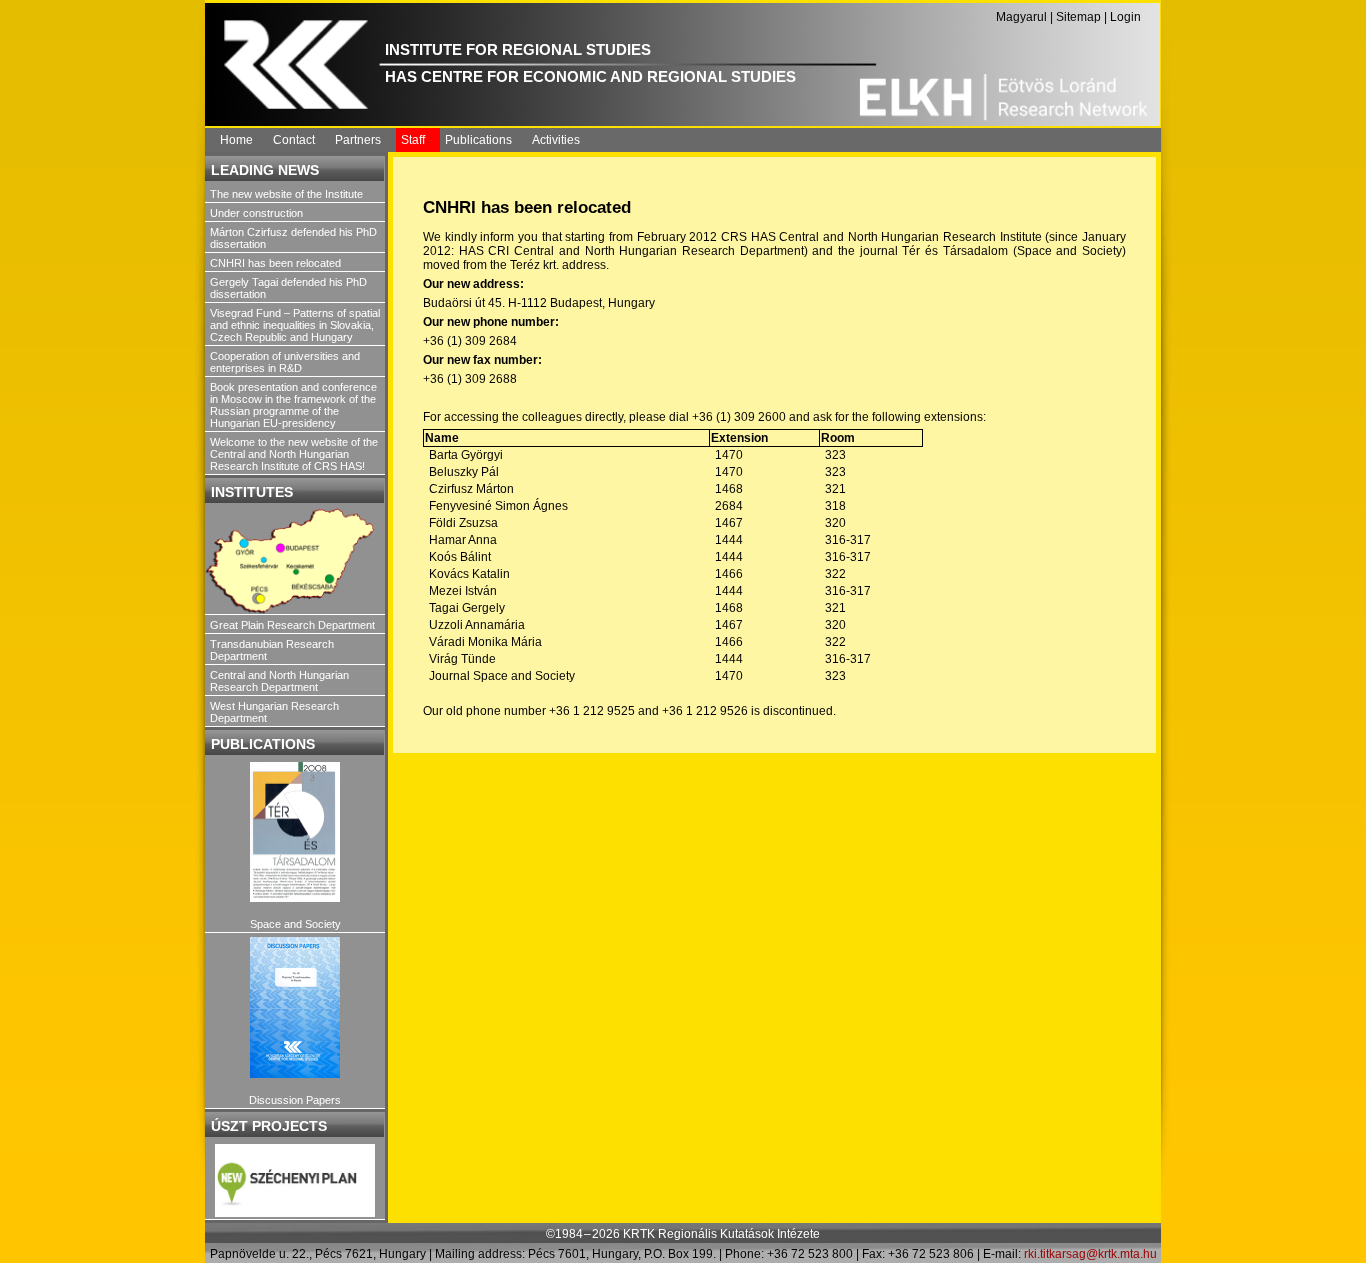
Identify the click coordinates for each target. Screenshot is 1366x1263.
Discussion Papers (295, 1100)
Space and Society (295, 924)
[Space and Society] (295, 832)
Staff (413, 140)
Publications (478, 140)
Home (236, 140)
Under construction (256, 213)
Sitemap (1078, 17)
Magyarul (1021, 17)
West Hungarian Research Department (274, 712)
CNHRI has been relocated (275, 263)
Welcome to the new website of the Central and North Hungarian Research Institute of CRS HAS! (294, 454)
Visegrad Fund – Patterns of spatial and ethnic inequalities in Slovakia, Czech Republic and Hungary (295, 325)
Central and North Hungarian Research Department (279, 681)
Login (1125, 17)
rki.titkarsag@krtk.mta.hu (1090, 1254)
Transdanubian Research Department (272, 650)
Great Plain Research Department (292, 625)
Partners (358, 140)
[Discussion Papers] (295, 1007)
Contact (294, 140)
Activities (556, 140)
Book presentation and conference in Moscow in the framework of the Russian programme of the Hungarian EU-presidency (293, 405)
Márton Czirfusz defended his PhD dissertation (293, 238)
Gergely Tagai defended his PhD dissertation (288, 288)
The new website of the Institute (286, 194)
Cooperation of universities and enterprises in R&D (285, 362)
